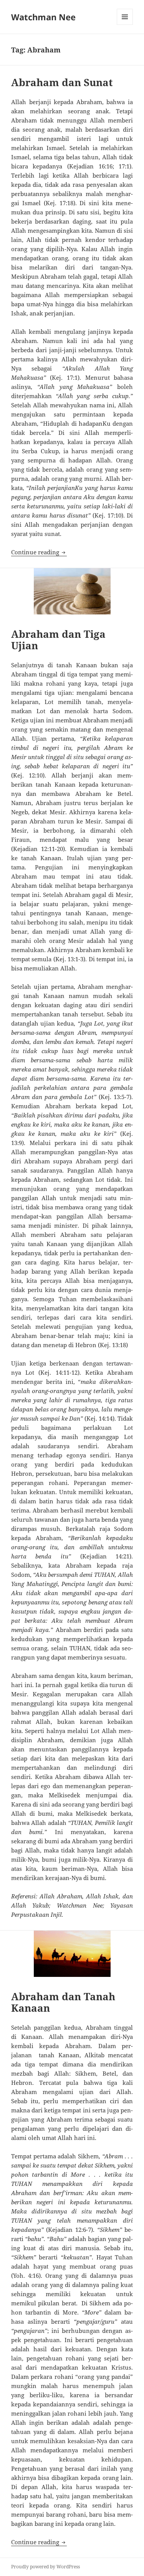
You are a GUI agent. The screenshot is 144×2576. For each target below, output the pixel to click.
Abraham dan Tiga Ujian (58, 640)
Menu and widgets (125, 25)
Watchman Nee (43, 17)
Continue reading (39, 552)
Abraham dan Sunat (62, 82)
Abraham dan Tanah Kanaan (63, 2002)
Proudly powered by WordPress (46, 2567)
